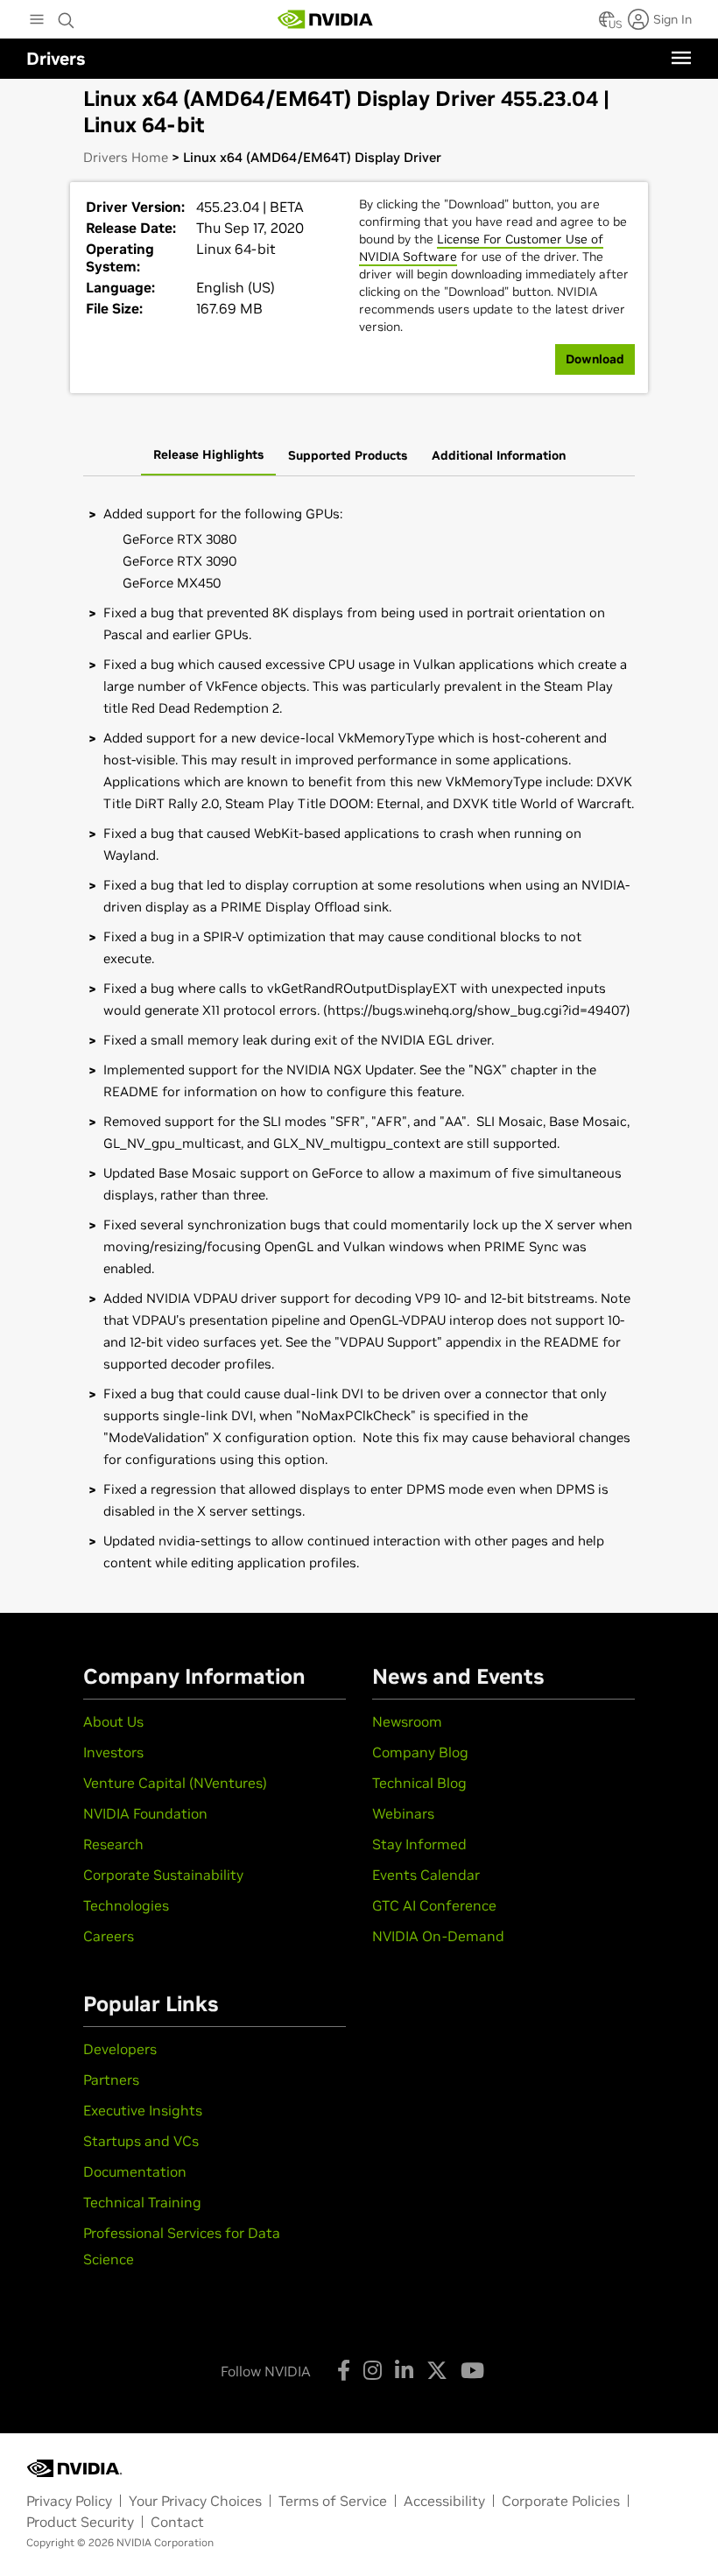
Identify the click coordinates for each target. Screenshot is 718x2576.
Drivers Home (126, 157)
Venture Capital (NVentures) (175, 1783)
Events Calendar (426, 1875)
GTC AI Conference (434, 1905)
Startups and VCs (141, 2141)
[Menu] (681, 58)
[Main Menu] (37, 21)
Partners (111, 2080)
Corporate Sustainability (163, 1875)
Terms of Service (333, 2501)
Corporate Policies (561, 2501)
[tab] (208, 456)
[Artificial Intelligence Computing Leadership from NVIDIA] (326, 19)
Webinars (403, 1813)
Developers (120, 2049)
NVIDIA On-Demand (438, 1936)
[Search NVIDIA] (67, 16)
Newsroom (407, 1721)
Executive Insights (143, 2110)
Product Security (80, 2522)
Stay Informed (419, 1844)
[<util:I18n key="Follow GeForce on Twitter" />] (437, 2370)
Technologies (126, 1905)
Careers (109, 1936)
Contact (177, 2522)
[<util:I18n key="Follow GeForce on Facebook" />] (344, 2370)
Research (113, 1844)
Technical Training (142, 2202)
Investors (113, 1752)
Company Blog (420, 1752)
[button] (607, 25)
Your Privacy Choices (195, 2501)
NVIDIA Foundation (145, 1813)
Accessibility (444, 2501)
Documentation (135, 2171)
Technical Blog (419, 1783)
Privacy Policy (69, 2501)
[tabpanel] (359, 1038)
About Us (113, 1721)
